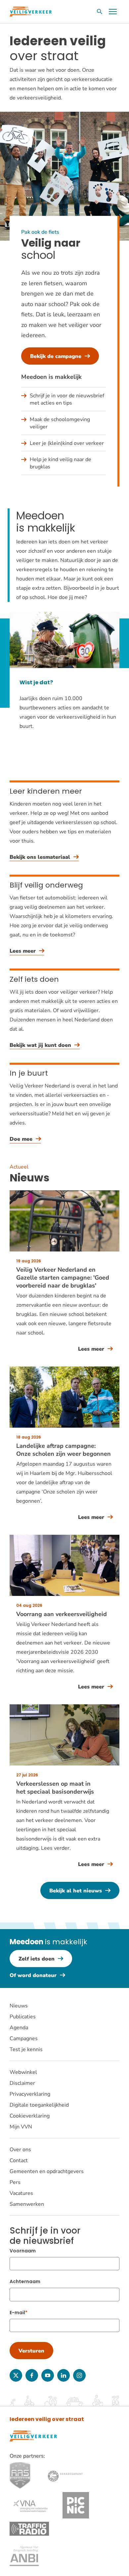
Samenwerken (27, 2204)
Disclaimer (22, 2083)
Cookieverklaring (30, 2116)
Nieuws (19, 2006)
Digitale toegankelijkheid (39, 2105)
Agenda (19, 2028)
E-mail (17, 2313)
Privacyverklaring (30, 2094)
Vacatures (21, 2193)
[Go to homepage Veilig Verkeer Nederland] (31, 12)
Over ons (20, 2150)
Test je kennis (26, 2049)
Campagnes (24, 2039)
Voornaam (23, 2251)
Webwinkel (23, 2072)
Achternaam (25, 2281)
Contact (19, 2160)
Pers (15, 2182)
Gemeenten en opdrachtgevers (47, 2171)
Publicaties (23, 2017)
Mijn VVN (21, 2127)
